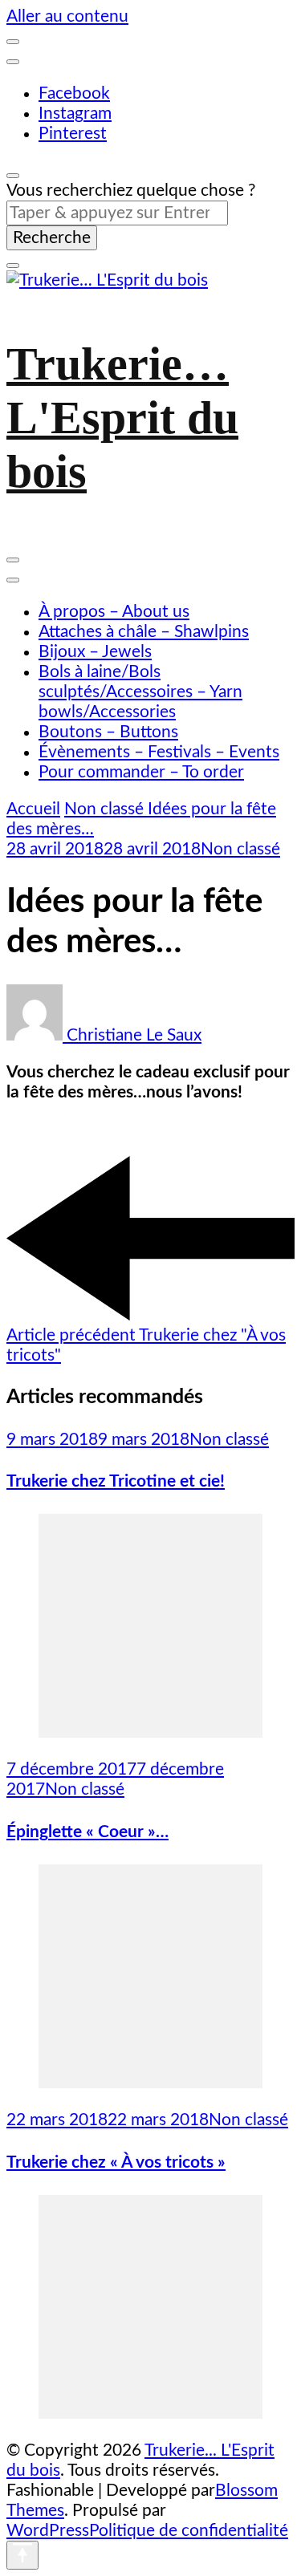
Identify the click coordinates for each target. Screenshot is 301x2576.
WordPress (48, 2531)
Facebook (74, 93)
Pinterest (73, 134)
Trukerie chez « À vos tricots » (116, 2162)
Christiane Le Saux (132, 1035)
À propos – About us (114, 612)
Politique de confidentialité (189, 2531)
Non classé (240, 849)
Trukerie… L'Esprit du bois (122, 418)
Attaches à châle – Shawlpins (144, 632)
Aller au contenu (67, 16)
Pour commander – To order (141, 772)
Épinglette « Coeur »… (87, 1832)
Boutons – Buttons (108, 732)
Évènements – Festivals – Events (159, 752)
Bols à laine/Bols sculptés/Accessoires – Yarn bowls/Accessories (140, 692)
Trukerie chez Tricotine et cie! (116, 1481)
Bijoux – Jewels (95, 652)
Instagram (75, 114)
